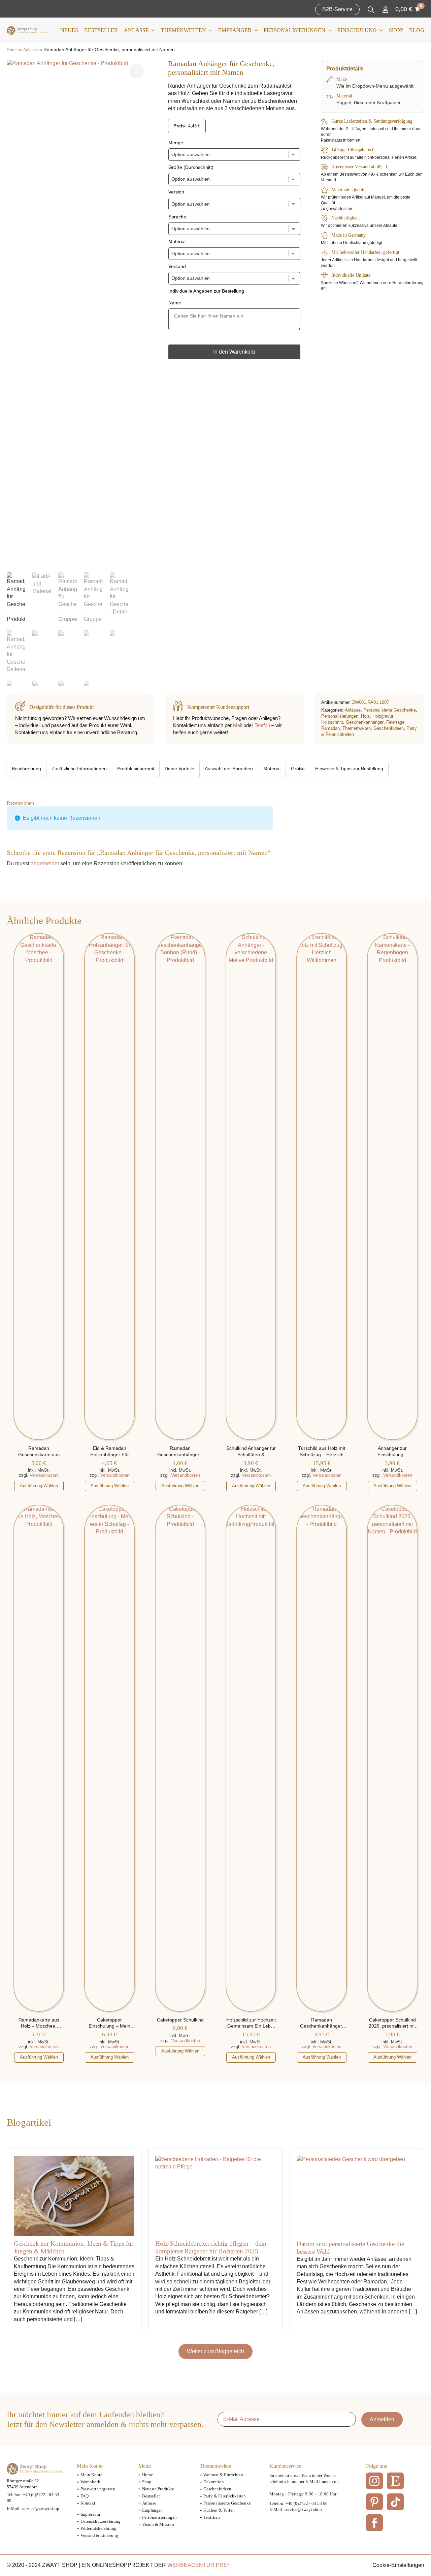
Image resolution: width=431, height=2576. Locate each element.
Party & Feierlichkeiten (225, 2496)
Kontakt (88, 2503)
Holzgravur (383, 716)
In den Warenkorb (234, 352)
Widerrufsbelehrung (98, 2528)
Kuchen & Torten (219, 2510)
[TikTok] (395, 2502)
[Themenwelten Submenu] (209, 30)
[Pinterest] (374, 2502)
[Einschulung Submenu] (380, 30)
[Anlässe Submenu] (152, 30)
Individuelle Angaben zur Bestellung (206, 291)
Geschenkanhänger (365, 722)
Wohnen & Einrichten (223, 2475)
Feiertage (395, 722)
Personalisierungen (294, 30)
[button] (137, 71)
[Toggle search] (371, 10)
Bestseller (101, 30)
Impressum (90, 2514)
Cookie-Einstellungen (398, 2565)
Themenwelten (184, 30)
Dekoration (214, 2482)
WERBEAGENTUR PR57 (198, 2565)
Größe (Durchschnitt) (191, 167)
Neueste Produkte (158, 2489)
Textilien (212, 2517)
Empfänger (235, 30)
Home (12, 50)
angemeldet (45, 863)
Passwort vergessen (98, 2489)
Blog (417, 30)
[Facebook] (374, 2523)
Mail (238, 725)
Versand (177, 266)
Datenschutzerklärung (101, 2521)
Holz (365, 716)
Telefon (262, 725)
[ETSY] (395, 2481)
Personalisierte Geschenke (390, 710)
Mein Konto (92, 2475)
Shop (396, 30)
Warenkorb (90, 2482)
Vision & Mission (158, 2524)
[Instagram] (374, 2481)
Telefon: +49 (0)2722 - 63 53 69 (299, 2503)
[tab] (27, 769)
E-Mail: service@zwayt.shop (33, 2508)
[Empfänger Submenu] (255, 30)
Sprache (177, 217)
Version (176, 192)
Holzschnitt (332, 722)
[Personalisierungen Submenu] (328, 30)
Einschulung (357, 30)
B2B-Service (337, 9)
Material (177, 241)
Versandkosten (44, 1475)
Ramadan (330, 728)
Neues (69, 30)
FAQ (85, 2496)
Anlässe (136, 30)
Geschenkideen (389, 728)
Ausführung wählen (39, 1486)
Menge (176, 143)
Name (175, 303)
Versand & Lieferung (99, 2535)
